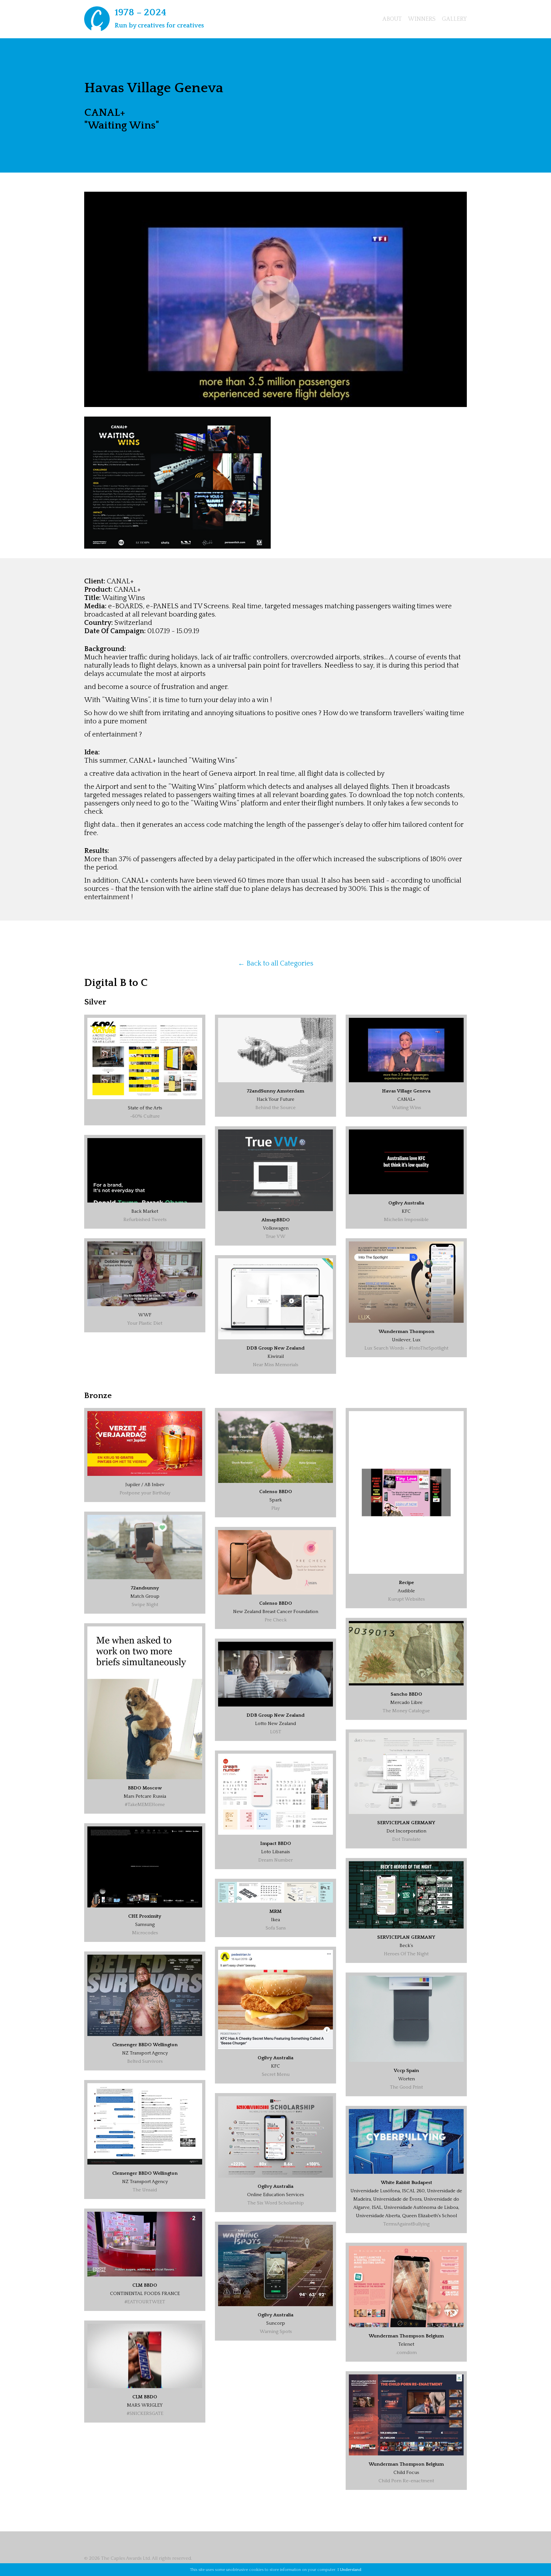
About (392, 19)
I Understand (349, 2570)
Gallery (454, 19)
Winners (422, 19)
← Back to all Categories (276, 963)
